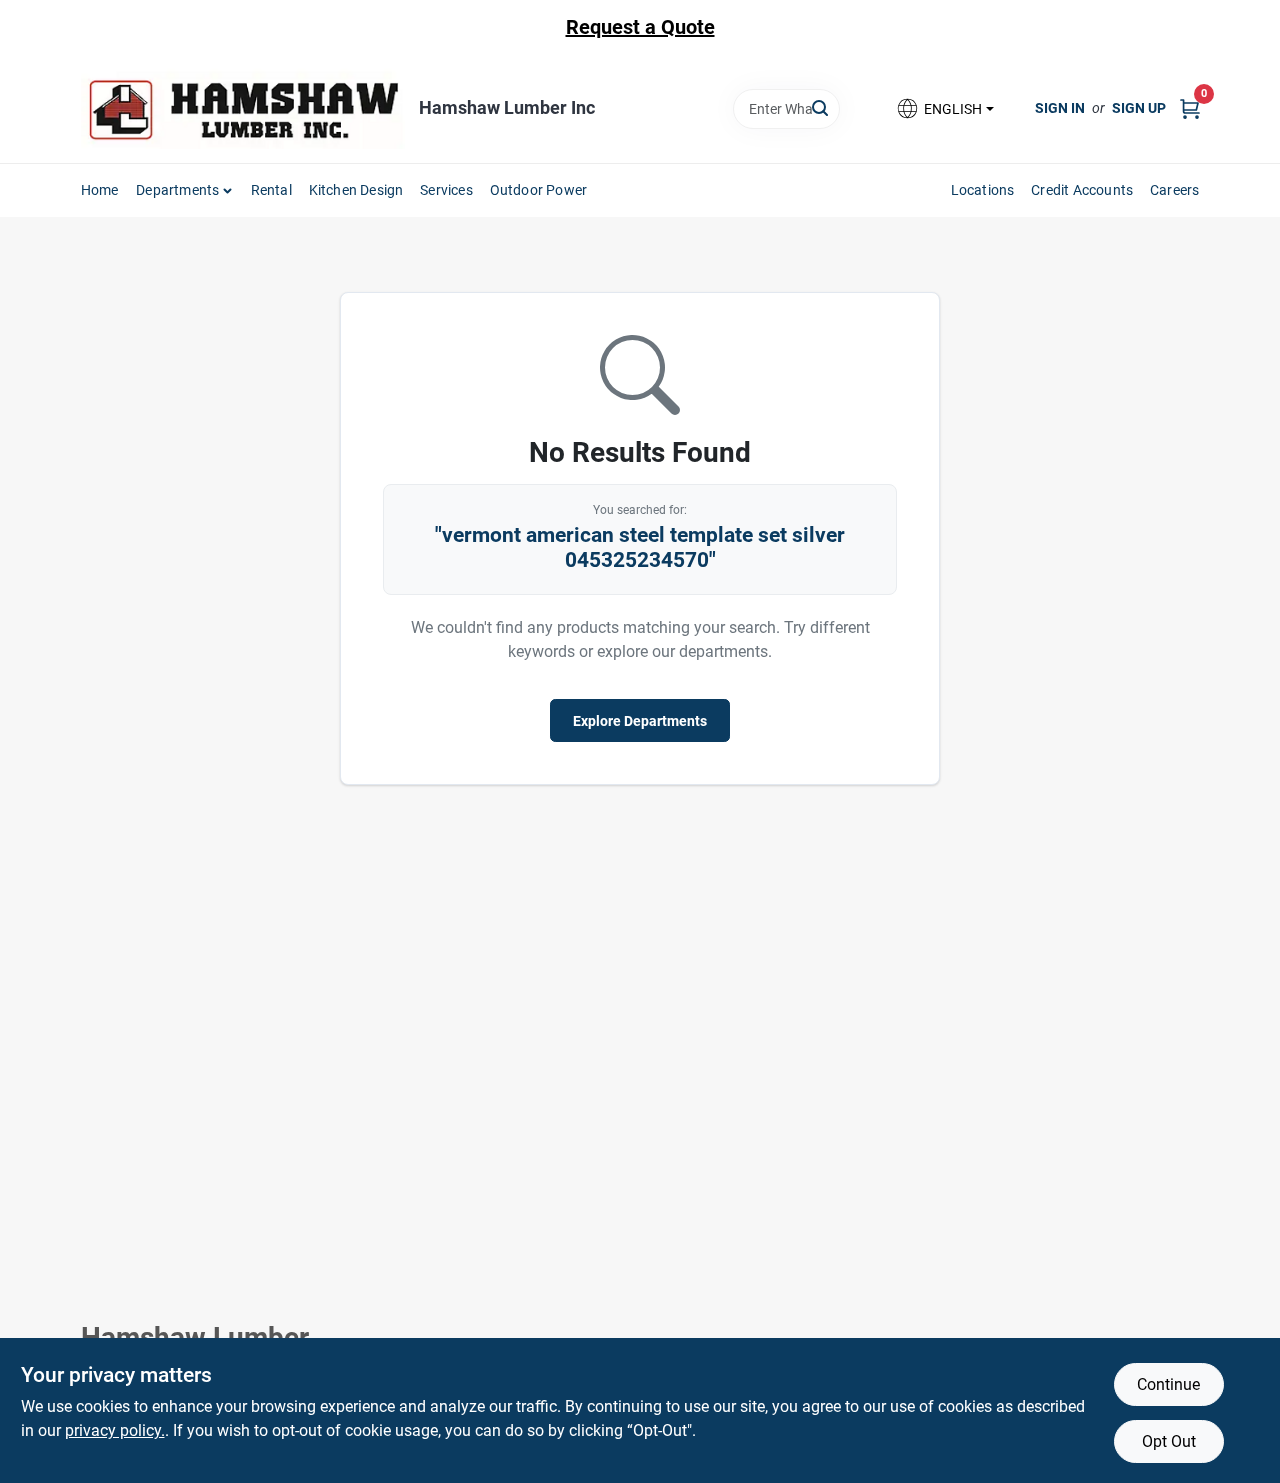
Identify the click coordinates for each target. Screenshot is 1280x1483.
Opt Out (1169, 1441)
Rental (271, 190)
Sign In (1060, 108)
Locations (983, 190)
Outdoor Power (539, 190)
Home (100, 190)
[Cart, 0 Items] (1190, 108)
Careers (1174, 190)
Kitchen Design (356, 190)
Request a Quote (640, 27)
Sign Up (1139, 108)
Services (446, 190)
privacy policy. (115, 1430)
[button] (944, 108)
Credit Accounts (1082, 190)
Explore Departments (640, 721)
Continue (1168, 1384)
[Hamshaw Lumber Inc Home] (243, 108)
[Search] (821, 107)
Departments (177, 190)
